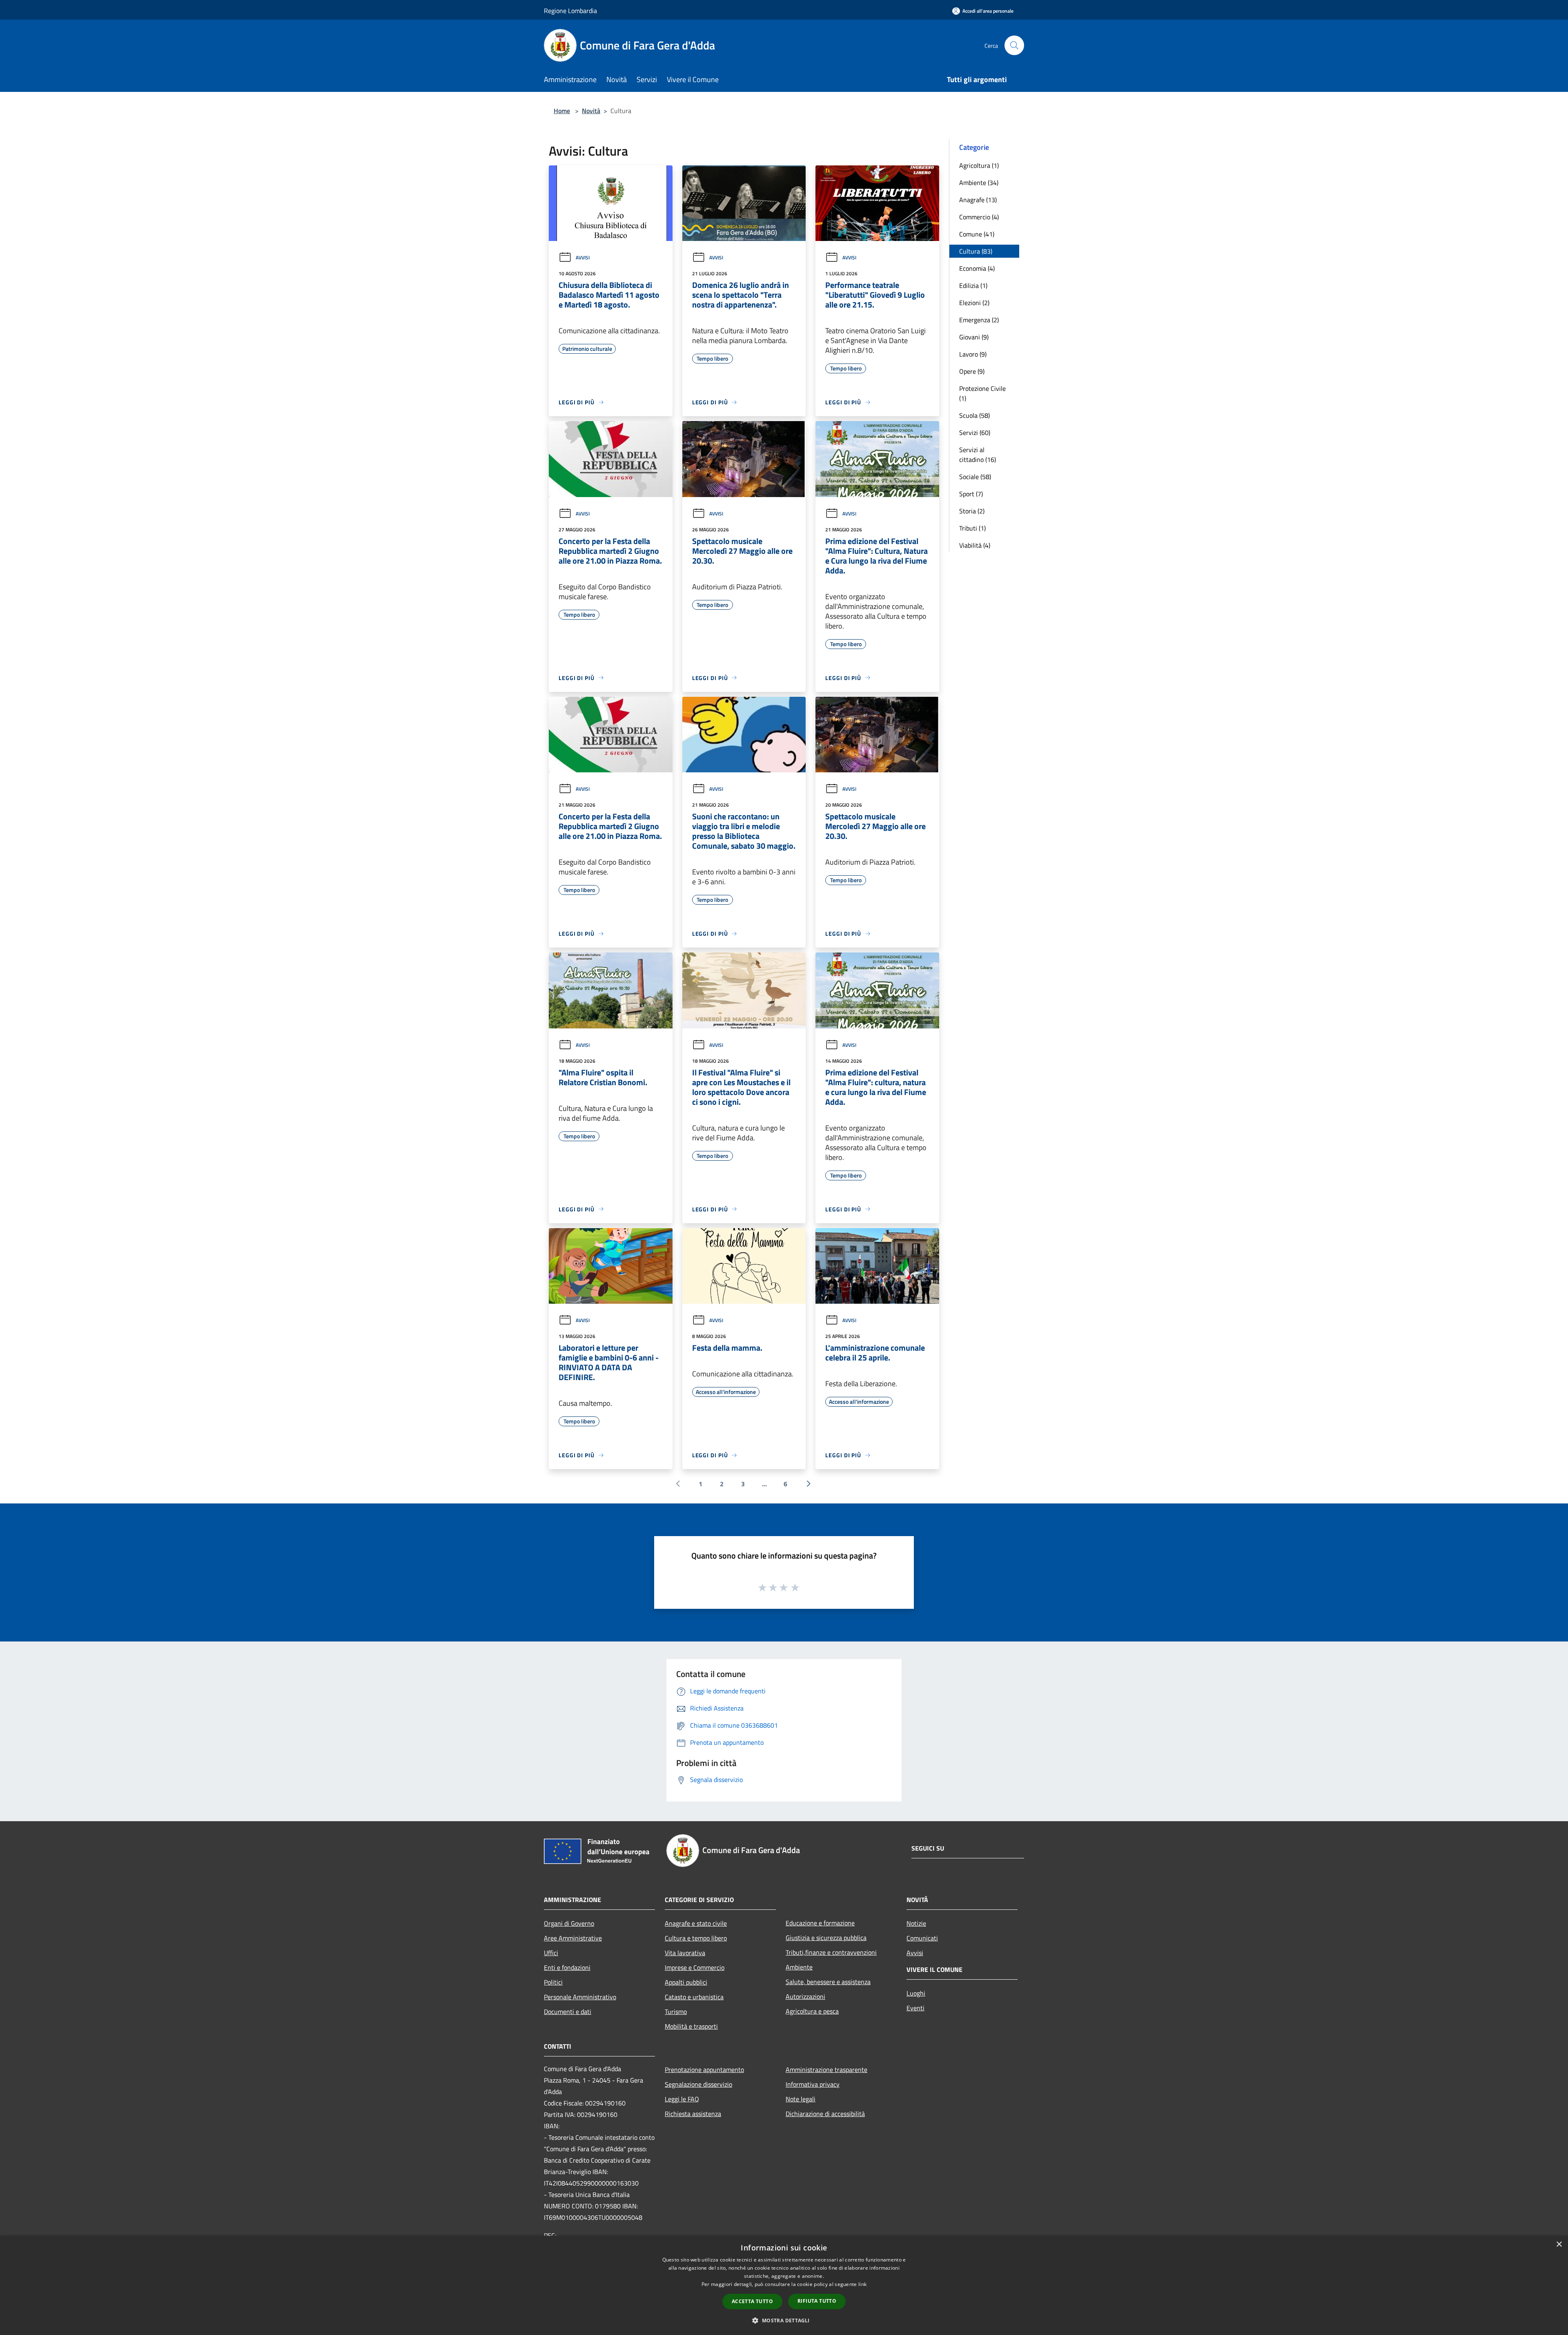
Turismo (676, 2012)
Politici (553, 1982)
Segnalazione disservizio (698, 2084)
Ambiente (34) (979, 183)
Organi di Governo (569, 1923)
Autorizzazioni (805, 1996)
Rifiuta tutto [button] (817, 2301)
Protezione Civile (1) (982, 393)
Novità (591, 111)
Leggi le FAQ (682, 2099)
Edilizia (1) (973, 285)
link (862, 2284)
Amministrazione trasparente (826, 2070)
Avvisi (583, 258)
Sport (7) (971, 494)
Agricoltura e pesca (812, 2011)
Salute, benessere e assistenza (828, 1982)
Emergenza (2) (979, 320)
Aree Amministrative (573, 1938)
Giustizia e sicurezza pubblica (826, 1938)
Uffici (551, 1953)
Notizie (916, 1923)
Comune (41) (977, 234)
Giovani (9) (974, 337)
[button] (784, 2320)
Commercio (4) (979, 217)
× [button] (1559, 2245)
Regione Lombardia (570, 11)
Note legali (801, 2099)
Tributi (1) (972, 528)
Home (562, 111)
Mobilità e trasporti (691, 2026)
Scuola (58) (974, 415)
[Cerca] (1014, 45)
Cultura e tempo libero (696, 1938)
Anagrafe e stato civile (696, 1923)
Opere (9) (972, 371)
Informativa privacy (813, 2084)
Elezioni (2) (974, 303)
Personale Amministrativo (580, 1997)
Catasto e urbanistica (694, 1997)
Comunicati (922, 1938)
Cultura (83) (976, 251)
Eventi (915, 2008)
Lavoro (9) (973, 354)
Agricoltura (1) (979, 165)
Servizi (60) (975, 433)
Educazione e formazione (820, 1923)
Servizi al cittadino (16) (978, 455)
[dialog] (784, 2285)
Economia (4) (977, 268)
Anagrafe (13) (978, 200)
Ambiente (799, 1967)
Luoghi (916, 1993)
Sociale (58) (975, 477)
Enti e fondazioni (567, 1967)
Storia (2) (972, 511)
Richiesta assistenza (693, 2114)
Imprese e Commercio (695, 1967)
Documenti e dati (568, 2012)
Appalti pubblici (686, 1982)
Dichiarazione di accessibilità (825, 2114)
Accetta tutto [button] (752, 2301)
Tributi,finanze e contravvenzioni (831, 1952)
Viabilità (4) (975, 545)
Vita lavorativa (685, 1953)
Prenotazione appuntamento (704, 2070)
